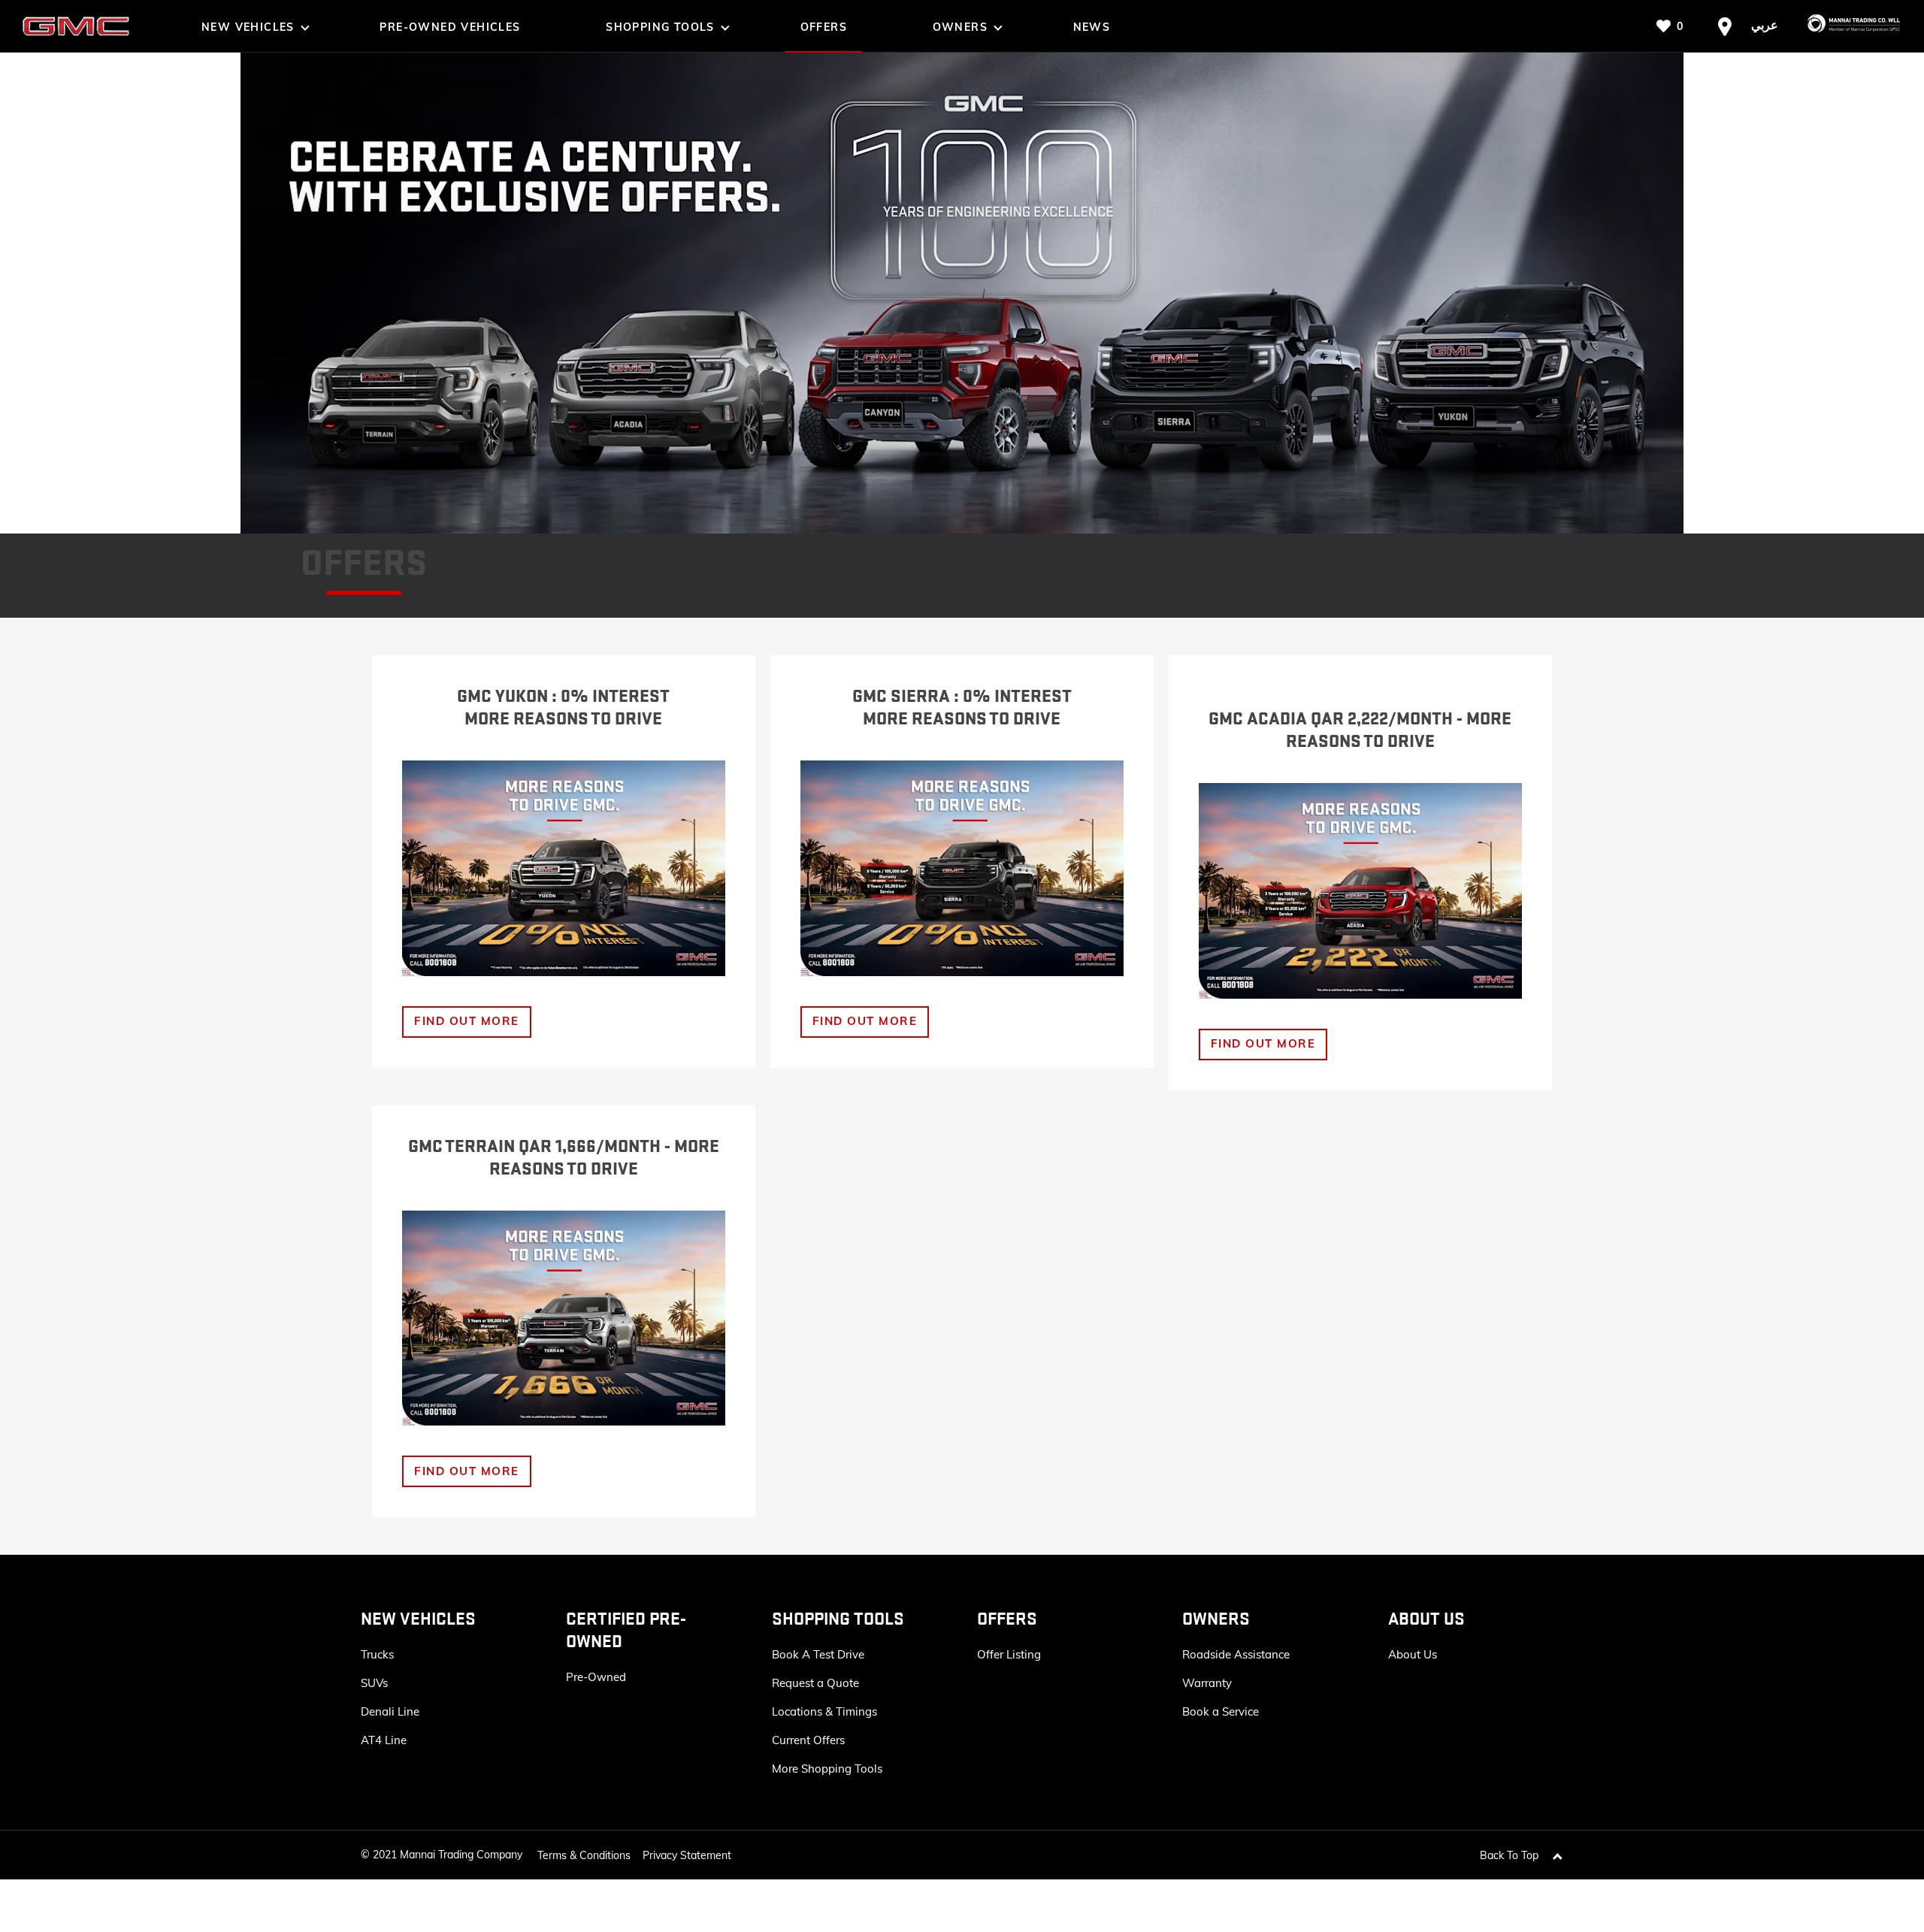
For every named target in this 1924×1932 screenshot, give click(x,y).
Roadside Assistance (1236, 1654)
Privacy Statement (687, 1855)
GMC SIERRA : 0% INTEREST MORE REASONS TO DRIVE (962, 708)
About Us (1413, 1654)
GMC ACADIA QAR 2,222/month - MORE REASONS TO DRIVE (1360, 730)
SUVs (374, 1683)
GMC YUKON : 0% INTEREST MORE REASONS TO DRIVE (563, 708)
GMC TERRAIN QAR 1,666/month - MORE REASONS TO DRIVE (564, 1158)
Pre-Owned (596, 1677)
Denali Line (390, 1711)
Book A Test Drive (818, 1654)
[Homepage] (1847, 26)
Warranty (1207, 1683)
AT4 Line (384, 1740)
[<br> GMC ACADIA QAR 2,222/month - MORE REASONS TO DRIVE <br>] (1360, 891)
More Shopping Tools (827, 1769)
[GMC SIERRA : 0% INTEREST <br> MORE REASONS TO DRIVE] (962, 868)
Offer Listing (1009, 1654)
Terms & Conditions (584, 1855)
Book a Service (1221, 1711)
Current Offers (808, 1740)
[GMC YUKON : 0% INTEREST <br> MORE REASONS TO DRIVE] (564, 868)
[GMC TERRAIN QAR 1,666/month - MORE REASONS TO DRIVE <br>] (564, 1318)
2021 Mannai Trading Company (448, 1855)
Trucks (377, 1654)
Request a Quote (815, 1683)
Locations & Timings (824, 1711)
